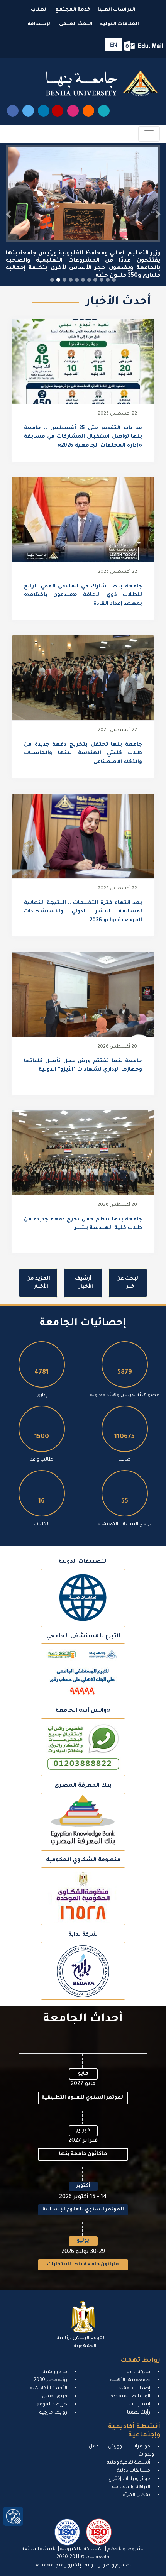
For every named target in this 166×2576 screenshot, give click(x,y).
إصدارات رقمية (134, 2388)
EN (114, 45)
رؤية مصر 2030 (50, 2380)
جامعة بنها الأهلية (130, 2380)
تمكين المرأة (136, 2495)
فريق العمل (55, 2396)
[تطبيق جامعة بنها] (104, 111)
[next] (158, 214)
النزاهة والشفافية (131, 2487)
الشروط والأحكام (125, 2549)
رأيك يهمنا (139, 2412)
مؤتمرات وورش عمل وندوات (121, 2450)
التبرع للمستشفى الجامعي (83, 1636)
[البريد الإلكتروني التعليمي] (144, 46)
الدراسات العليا (117, 10)
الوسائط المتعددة (130, 2396)
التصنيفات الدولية (83, 1562)
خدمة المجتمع (73, 10)
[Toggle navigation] (149, 134)
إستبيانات (139, 2404)
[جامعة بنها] (102, 83)
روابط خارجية (53, 2412)
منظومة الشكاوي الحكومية (83, 1860)
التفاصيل (83, 362)
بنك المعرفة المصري (83, 1786)
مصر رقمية (55, 2372)
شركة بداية (83, 1935)
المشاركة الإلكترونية (81, 2549)
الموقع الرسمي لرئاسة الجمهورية (81, 2342)
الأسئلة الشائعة (39, 2549)
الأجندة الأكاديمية (49, 2388)
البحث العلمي (76, 24)
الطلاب (39, 10)
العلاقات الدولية (119, 24)
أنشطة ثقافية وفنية (129, 2463)
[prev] (8, 214)
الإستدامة (40, 24)
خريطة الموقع (52, 2404)
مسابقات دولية (134, 2471)
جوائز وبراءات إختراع (129, 2479)
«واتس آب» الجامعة (83, 1711)
